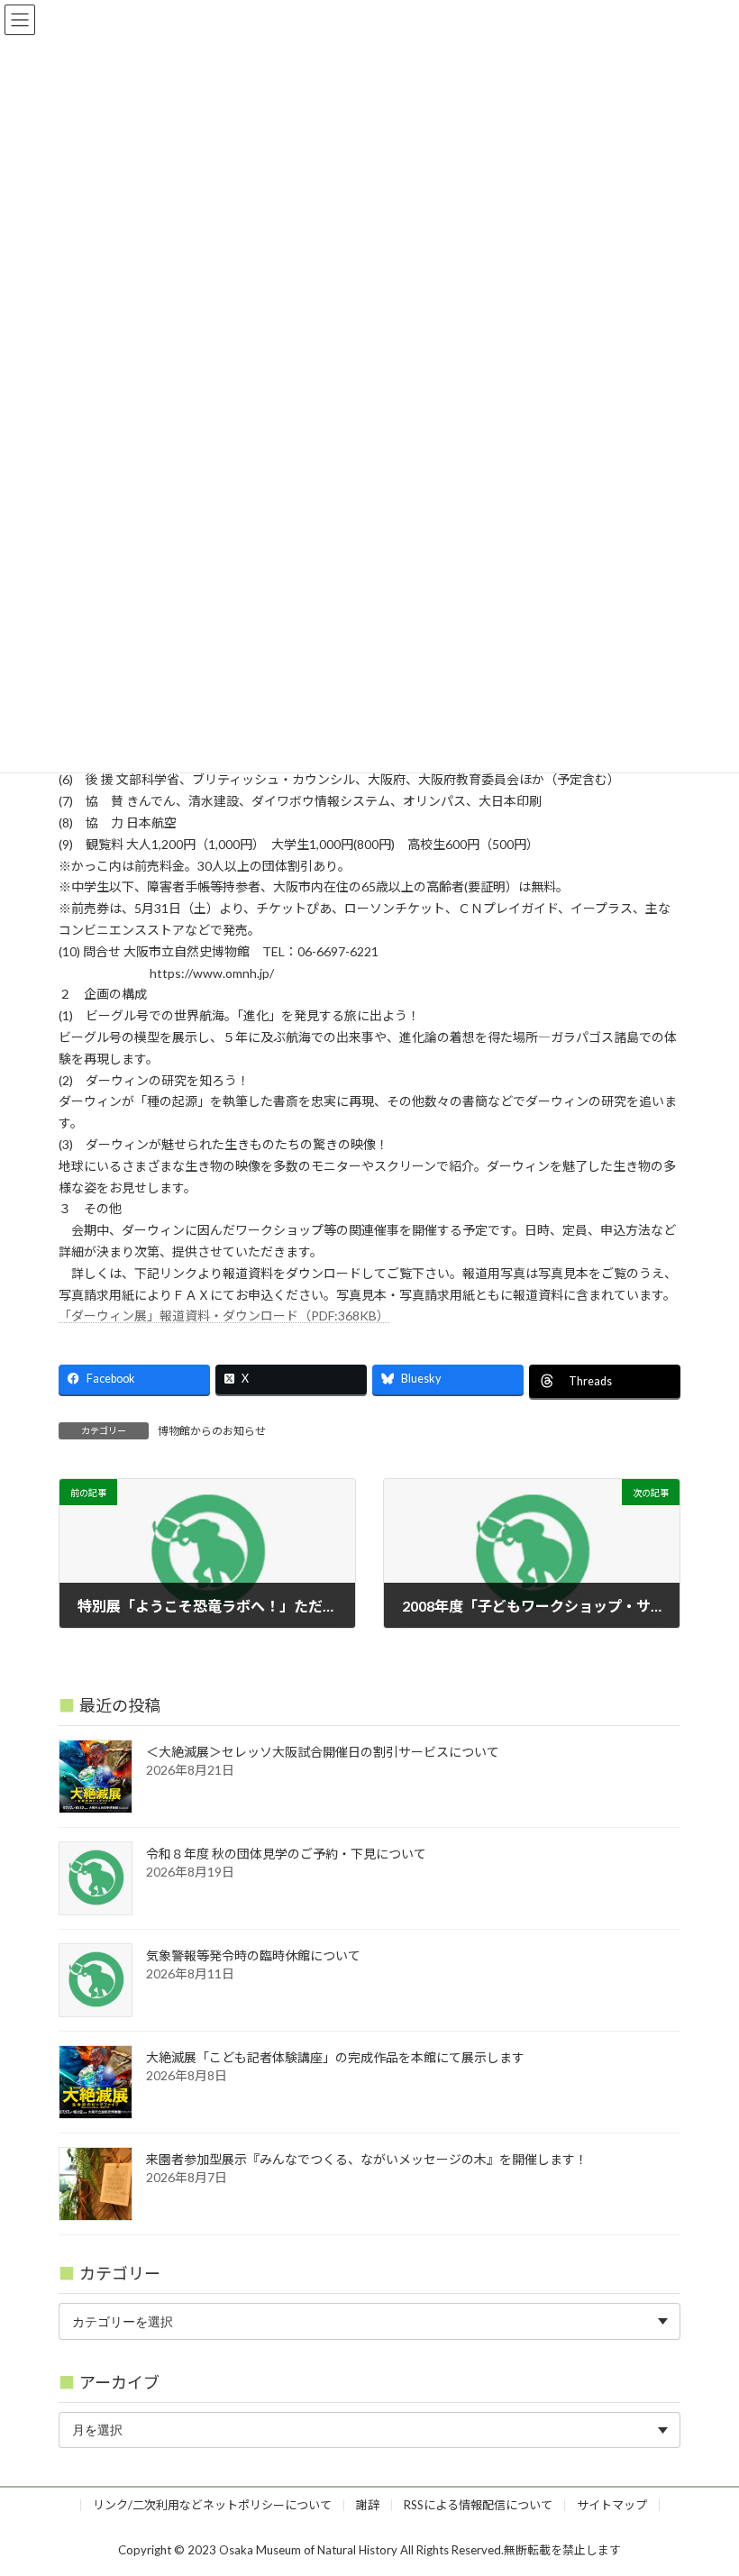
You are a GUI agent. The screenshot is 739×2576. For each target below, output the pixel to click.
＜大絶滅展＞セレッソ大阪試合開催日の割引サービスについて (323, 1752)
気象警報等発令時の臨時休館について (253, 1955)
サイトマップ (612, 2505)
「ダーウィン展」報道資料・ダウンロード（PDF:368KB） (224, 1315)
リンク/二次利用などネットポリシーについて (212, 2505)
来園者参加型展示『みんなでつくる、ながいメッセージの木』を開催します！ (367, 2159)
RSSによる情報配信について (478, 2505)
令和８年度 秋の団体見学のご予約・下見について (286, 1854)
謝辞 (368, 2505)
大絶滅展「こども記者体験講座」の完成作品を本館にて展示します (335, 2057)
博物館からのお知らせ (212, 1431)
